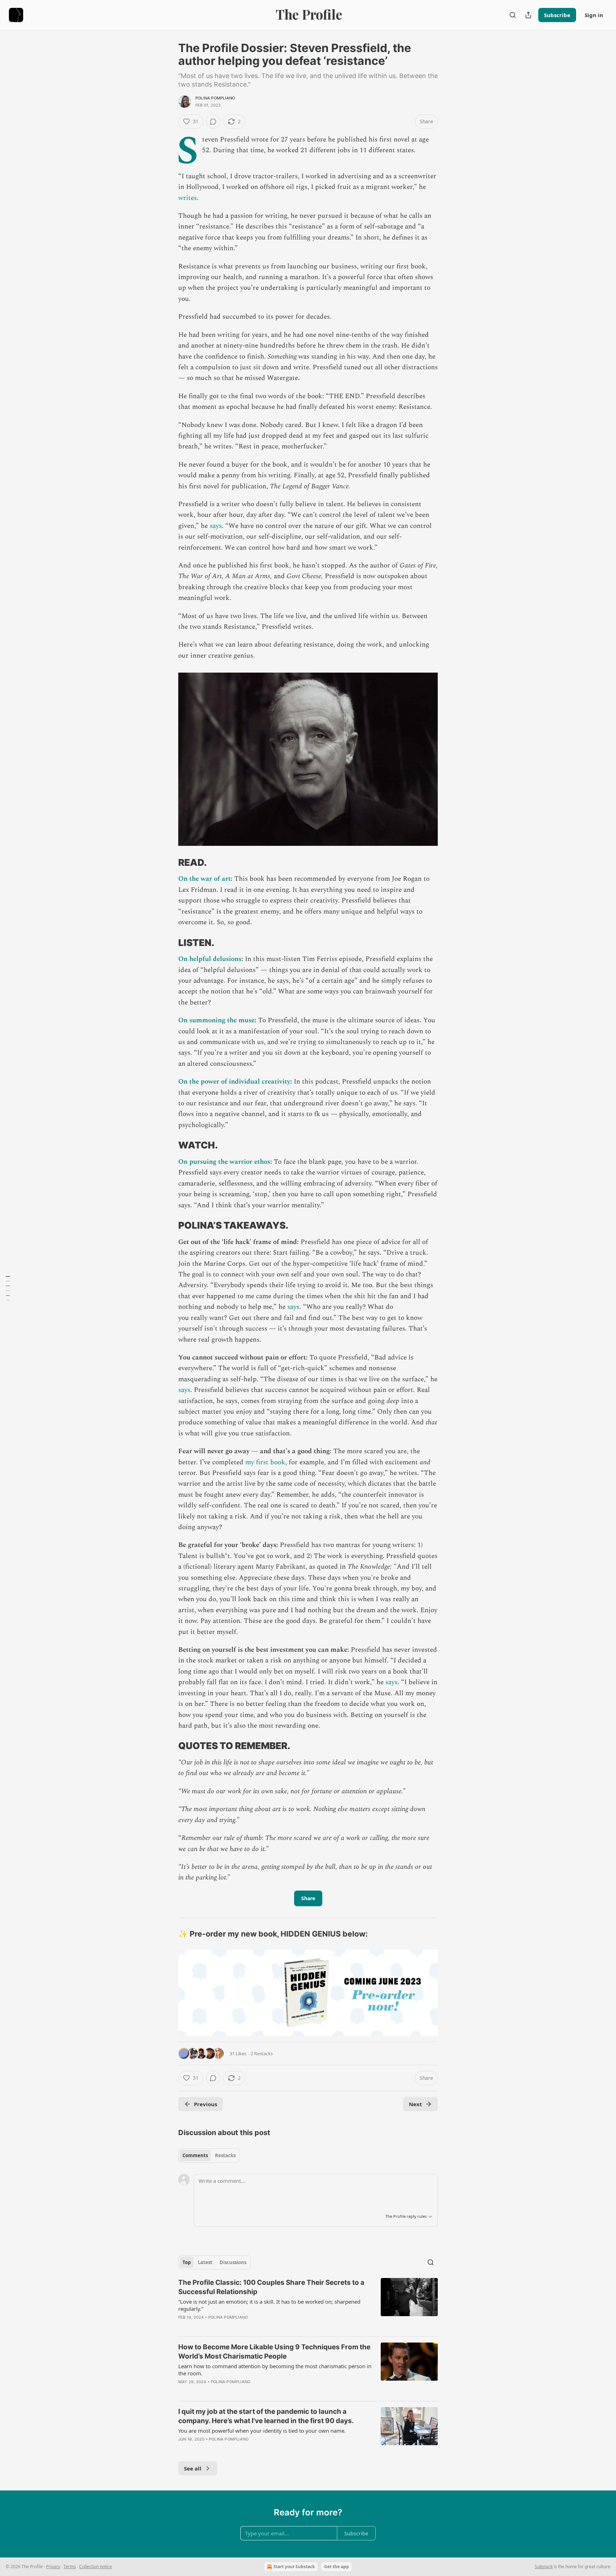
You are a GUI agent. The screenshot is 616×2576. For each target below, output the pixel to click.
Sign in (594, 15)
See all (193, 2468)
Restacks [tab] (225, 2155)
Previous (206, 2104)
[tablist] (209, 2155)
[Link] (168, 863)
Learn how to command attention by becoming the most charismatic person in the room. (275, 2370)
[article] (308, 2304)
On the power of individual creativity (234, 1082)
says (216, 526)
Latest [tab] (205, 2262)
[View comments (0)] (213, 122)
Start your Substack (294, 2567)
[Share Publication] (528, 15)
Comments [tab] (195, 2155)
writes (188, 198)
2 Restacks (262, 2053)
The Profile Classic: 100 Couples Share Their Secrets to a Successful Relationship (271, 2287)
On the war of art (204, 879)
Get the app (337, 2567)
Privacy (53, 2567)
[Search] (513, 15)
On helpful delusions (210, 959)
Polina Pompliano (215, 98)
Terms (70, 2567)
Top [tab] (187, 2262)
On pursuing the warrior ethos (224, 1162)
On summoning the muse (216, 1020)
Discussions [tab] (233, 2262)
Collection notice (96, 2567)
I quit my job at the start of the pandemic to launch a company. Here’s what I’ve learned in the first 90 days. (266, 2416)
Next (415, 2104)
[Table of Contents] (8, 1288)
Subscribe (557, 15)
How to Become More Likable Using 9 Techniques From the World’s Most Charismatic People (274, 2352)
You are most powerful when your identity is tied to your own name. (262, 2431)
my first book (265, 1462)
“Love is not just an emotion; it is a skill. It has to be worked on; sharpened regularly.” (269, 2305)
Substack (544, 2567)
